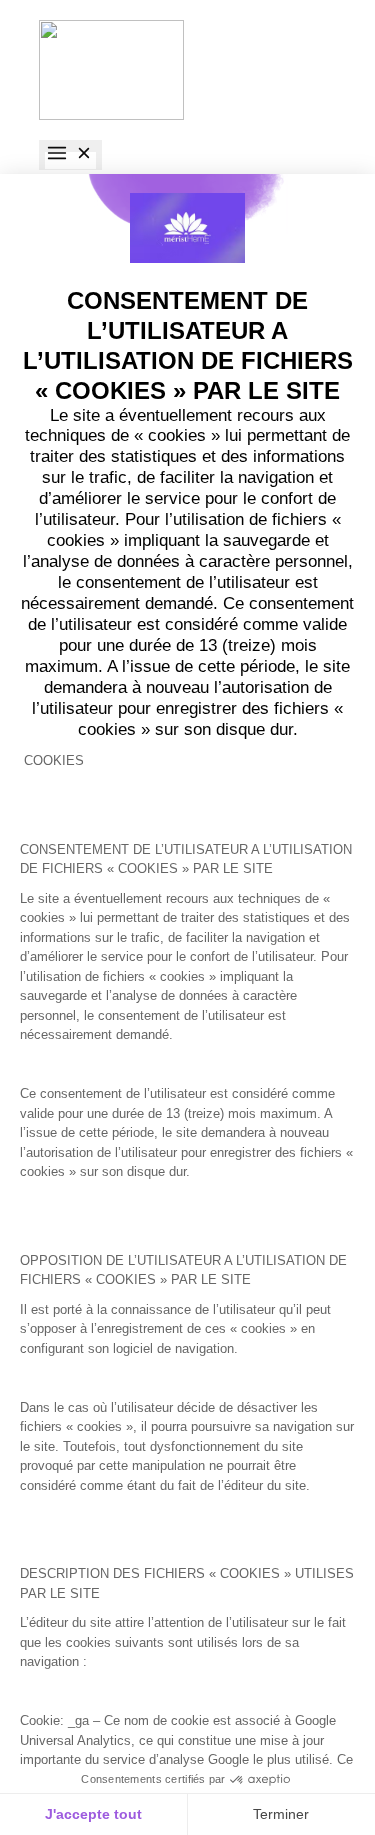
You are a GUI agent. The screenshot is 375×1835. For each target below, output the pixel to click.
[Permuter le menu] (70, 155)
